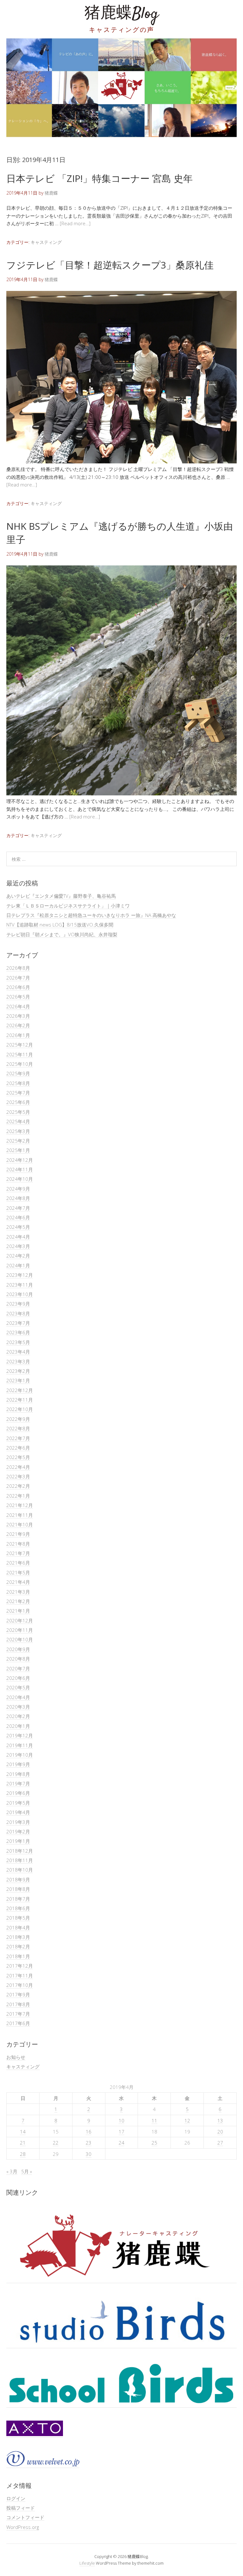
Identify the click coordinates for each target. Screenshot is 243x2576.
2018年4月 (18, 1927)
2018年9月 (18, 1879)
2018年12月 (20, 1851)
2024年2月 (18, 1256)
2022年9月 (18, 1419)
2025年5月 (18, 1112)
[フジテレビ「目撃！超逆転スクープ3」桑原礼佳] (121, 462)
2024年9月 (18, 1189)
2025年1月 (18, 1150)
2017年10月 (20, 1985)
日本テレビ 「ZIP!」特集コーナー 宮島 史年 (100, 178)
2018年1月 (18, 1956)
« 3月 (12, 2171)
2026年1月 (18, 1035)
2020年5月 (18, 1687)
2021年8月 (18, 1544)
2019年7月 (18, 1783)
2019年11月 (20, 1745)
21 (23, 2143)
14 (23, 2132)
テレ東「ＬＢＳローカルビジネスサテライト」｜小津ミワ (68, 906)
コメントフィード (25, 2517)
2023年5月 (18, 1342)
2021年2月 (18, 1601)
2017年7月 (18, 2014)
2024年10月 (20, 1179)
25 (154, 2143)
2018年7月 (18, 1899)
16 (89, 2132)
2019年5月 (18, 1803)
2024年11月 (20, 1169)
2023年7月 (18, 1323)
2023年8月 (18, 1313)
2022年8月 (18, 1428)
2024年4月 (18, 1237)
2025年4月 (18, 1121)
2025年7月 (18, 1093)
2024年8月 (18, 1198)
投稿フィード (21, 2508)
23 (89, 2143)
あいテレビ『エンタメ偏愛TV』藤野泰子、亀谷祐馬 (61, 896)
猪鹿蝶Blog (121, 14)
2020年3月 (18, 1707)
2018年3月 (18, 1937)
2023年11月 (20, 1285)
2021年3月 (18, 1592)
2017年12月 (20, 1966)
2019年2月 (18, 1831)
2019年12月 (20, 1735)
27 (220, 2143)
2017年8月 (18, 2004)
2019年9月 (18, 1764)
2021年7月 (18, 1553)
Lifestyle (87, 2563)
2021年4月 (18, 1582)
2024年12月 (20, 1160)
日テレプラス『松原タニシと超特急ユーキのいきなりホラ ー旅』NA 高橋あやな (91, 915)
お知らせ (16, 2057)
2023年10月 (20, 1294)
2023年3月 (18, 1361)
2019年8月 (18, 1774)
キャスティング (46, 242)
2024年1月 (18, 1265)
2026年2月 (18, 1025)
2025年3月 (18, 1131)
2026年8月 (18, 968)
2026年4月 (18, 1006)
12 (187, 2121)
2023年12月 (20, 1275)
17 (121, 2132)
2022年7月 (18, 1438)
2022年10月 (20, 1409)
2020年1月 (18, 1726)
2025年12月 (20, 1045)
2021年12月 (20, 1505)
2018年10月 (20, 1870)
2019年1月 (18, 1841)
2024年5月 (18, 1227)
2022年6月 (18, 1448)
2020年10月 (20, 1639)
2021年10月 (20, 1524)
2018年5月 (18, 1918)
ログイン (16, 2498)
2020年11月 (20, 1630)
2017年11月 (20, 1976)
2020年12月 (20, 1620)
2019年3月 (18, 1822)
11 (154, 2121)
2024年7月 (18, 1208)
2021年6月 (18, 1563)
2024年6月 (18, 1217)
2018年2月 (18, 1946)
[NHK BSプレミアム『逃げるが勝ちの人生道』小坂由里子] (121, 793)
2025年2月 (18, 1141)
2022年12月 (20, 1390)
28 (23, 2154)
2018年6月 (18, 1908)
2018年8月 (18, 1889)
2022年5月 (18, 1457)
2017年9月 (18, 1994)
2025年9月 (18, 1073)
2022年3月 (18, 1476)
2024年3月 (18, 1246)
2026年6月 (18, 987)
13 (220, 2121)
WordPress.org (23, 2527)
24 (121, 2143)
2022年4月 (18, 1467)
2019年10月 (20, 1755)
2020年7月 (18, 1668)
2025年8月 (18, 1083)
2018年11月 (20, 1860)
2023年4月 (18, 1352)
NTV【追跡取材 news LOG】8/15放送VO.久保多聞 (60, 925)
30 (89, 2154)
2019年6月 (18, 1793)
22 (56, 2143)
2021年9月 (18, 1534)
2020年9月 (18, 1649)
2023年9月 (18, 1304)
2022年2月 (18, 1486)
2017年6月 (18, 2023)
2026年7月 (18, 978)
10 (121, 2121)
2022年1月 (18, 1496)
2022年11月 (20, 1400)
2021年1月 (18, 1611)
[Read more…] (75, 223)
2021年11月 (20, 1515)
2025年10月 (20, 1064)
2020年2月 (18, 1716)
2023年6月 (18, 1332)
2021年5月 (18, 1572)
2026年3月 (18, 1016)
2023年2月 (18, 1371)
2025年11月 (20, 1054)
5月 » (27, 2171)
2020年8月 (18, 1659)
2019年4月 (18, 1812)
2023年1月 (18, 1380)
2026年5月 (18, 997)
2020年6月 (18, 1678)
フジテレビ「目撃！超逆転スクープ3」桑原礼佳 (110, 265)
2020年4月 (18, 1697)
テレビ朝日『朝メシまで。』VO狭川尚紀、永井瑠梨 (62, 934)
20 (220, 2132)
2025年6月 (18, 1102)
